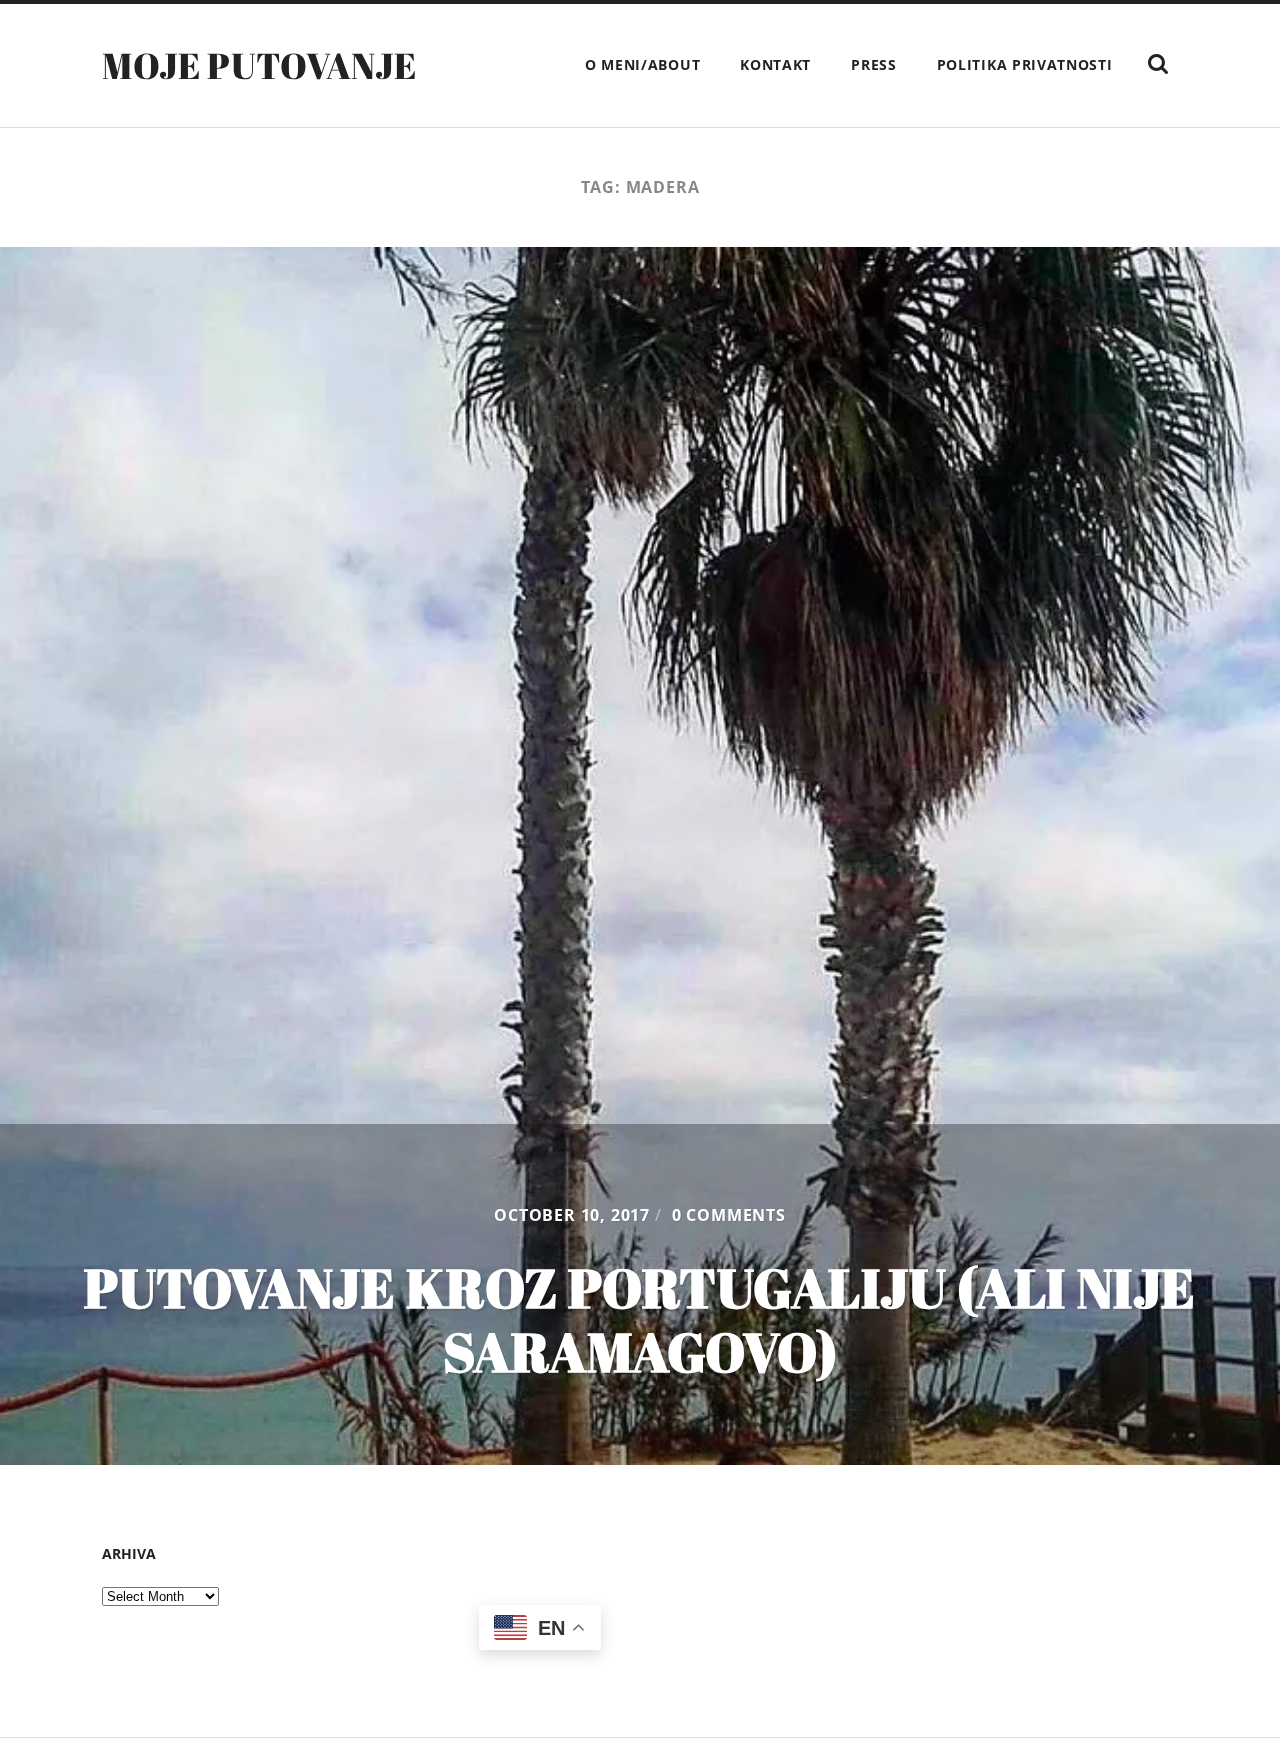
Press (874, 64)
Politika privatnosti (1025, 64)
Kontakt (775, 64)
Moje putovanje (259, 65)
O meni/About (642, 64)
